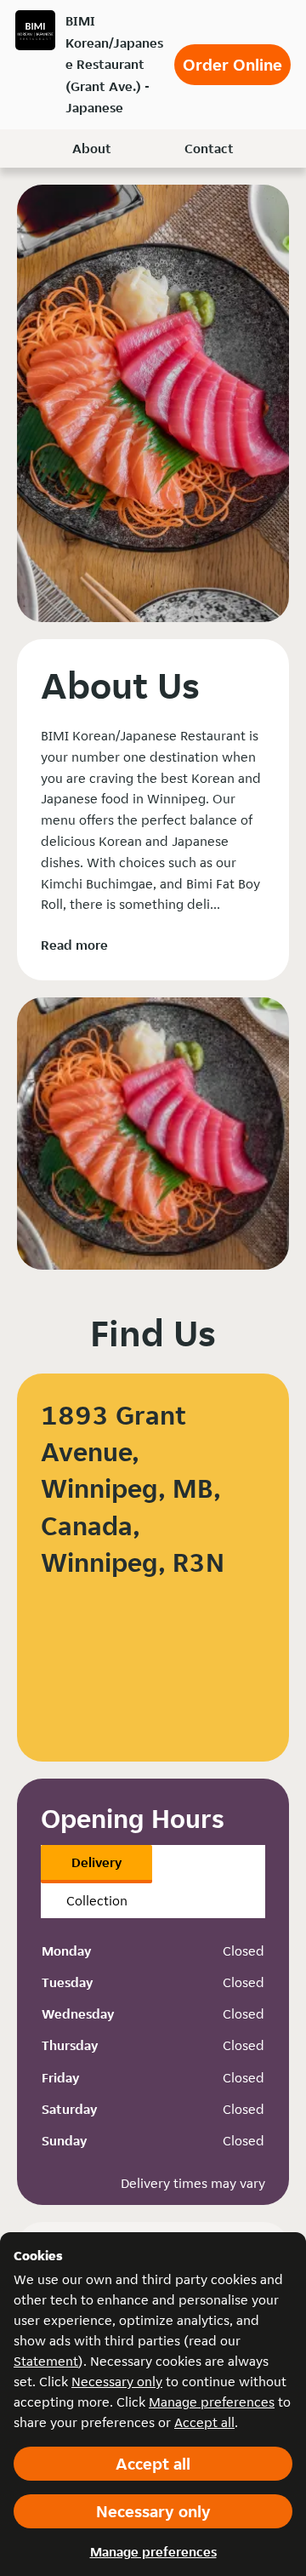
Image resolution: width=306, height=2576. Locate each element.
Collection (97, 1901)
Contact (209, 149)
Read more (74, 945)
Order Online (232, 65)
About (92, 149)
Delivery (96, 1862)
